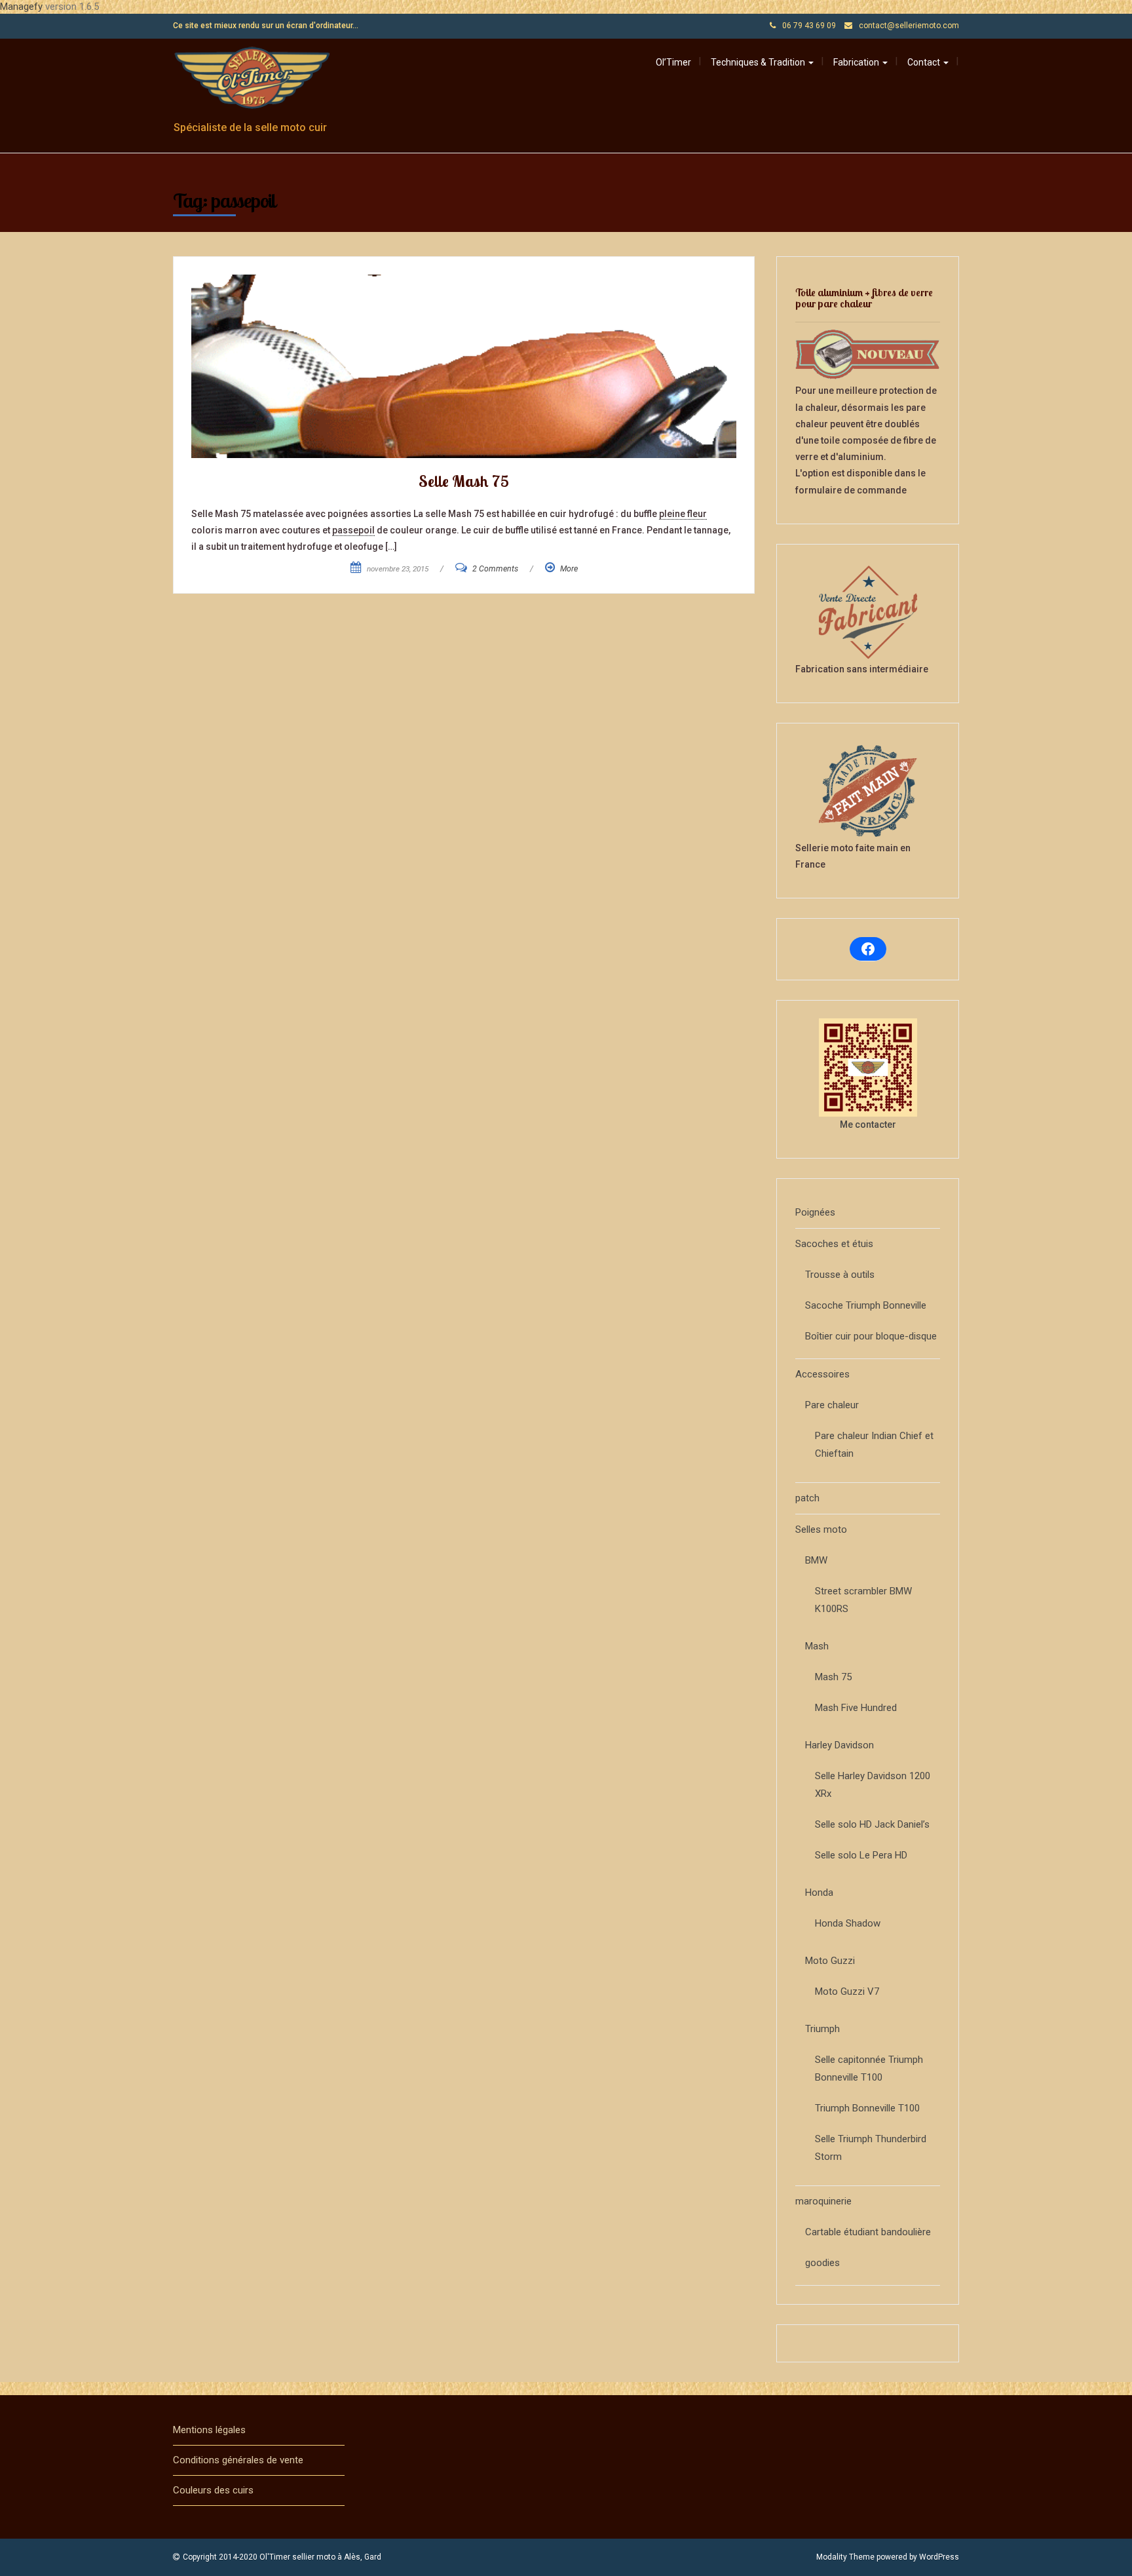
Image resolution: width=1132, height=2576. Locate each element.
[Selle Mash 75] (464, 366)
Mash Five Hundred (856, 1708)
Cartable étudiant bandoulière (868, 2232)
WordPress (939, 2557)
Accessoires (822, 1374)
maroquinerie (823, 2201)
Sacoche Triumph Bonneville (866, 1305)
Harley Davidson (840, 1745)
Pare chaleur (832, 1405)
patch (807, 1498)
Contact (925, 62)
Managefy (23, 7)
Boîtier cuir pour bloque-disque (871, 1336)
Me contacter (868, 1125)
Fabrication (857, 62)
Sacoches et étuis (834, 1244)
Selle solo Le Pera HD (861, 1855)
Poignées (815, 1212)
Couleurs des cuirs (213, 2490)
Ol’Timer (673, 62)
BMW (816, 1560)
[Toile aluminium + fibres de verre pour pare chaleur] (868, 355)
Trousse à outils (840, 1275)
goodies (822, 2263)
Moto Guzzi (830, 1961)
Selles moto (821, 1529)
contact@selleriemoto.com (909, 26)
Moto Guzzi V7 (847, 1991)
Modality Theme (845, 2557)
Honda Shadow (848, 1923)
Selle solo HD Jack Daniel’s (872, 1824)
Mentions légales (209, 2430)
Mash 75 (833, 1677)
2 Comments (495, 569)
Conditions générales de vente (238, 2460)
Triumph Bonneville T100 (867, 2108)
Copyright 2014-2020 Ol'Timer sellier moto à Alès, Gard (282, 2557)
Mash (817, 1646)
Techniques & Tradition (759, 62)
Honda (819, 1893)
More (569, 569)
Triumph (822, 2029)
